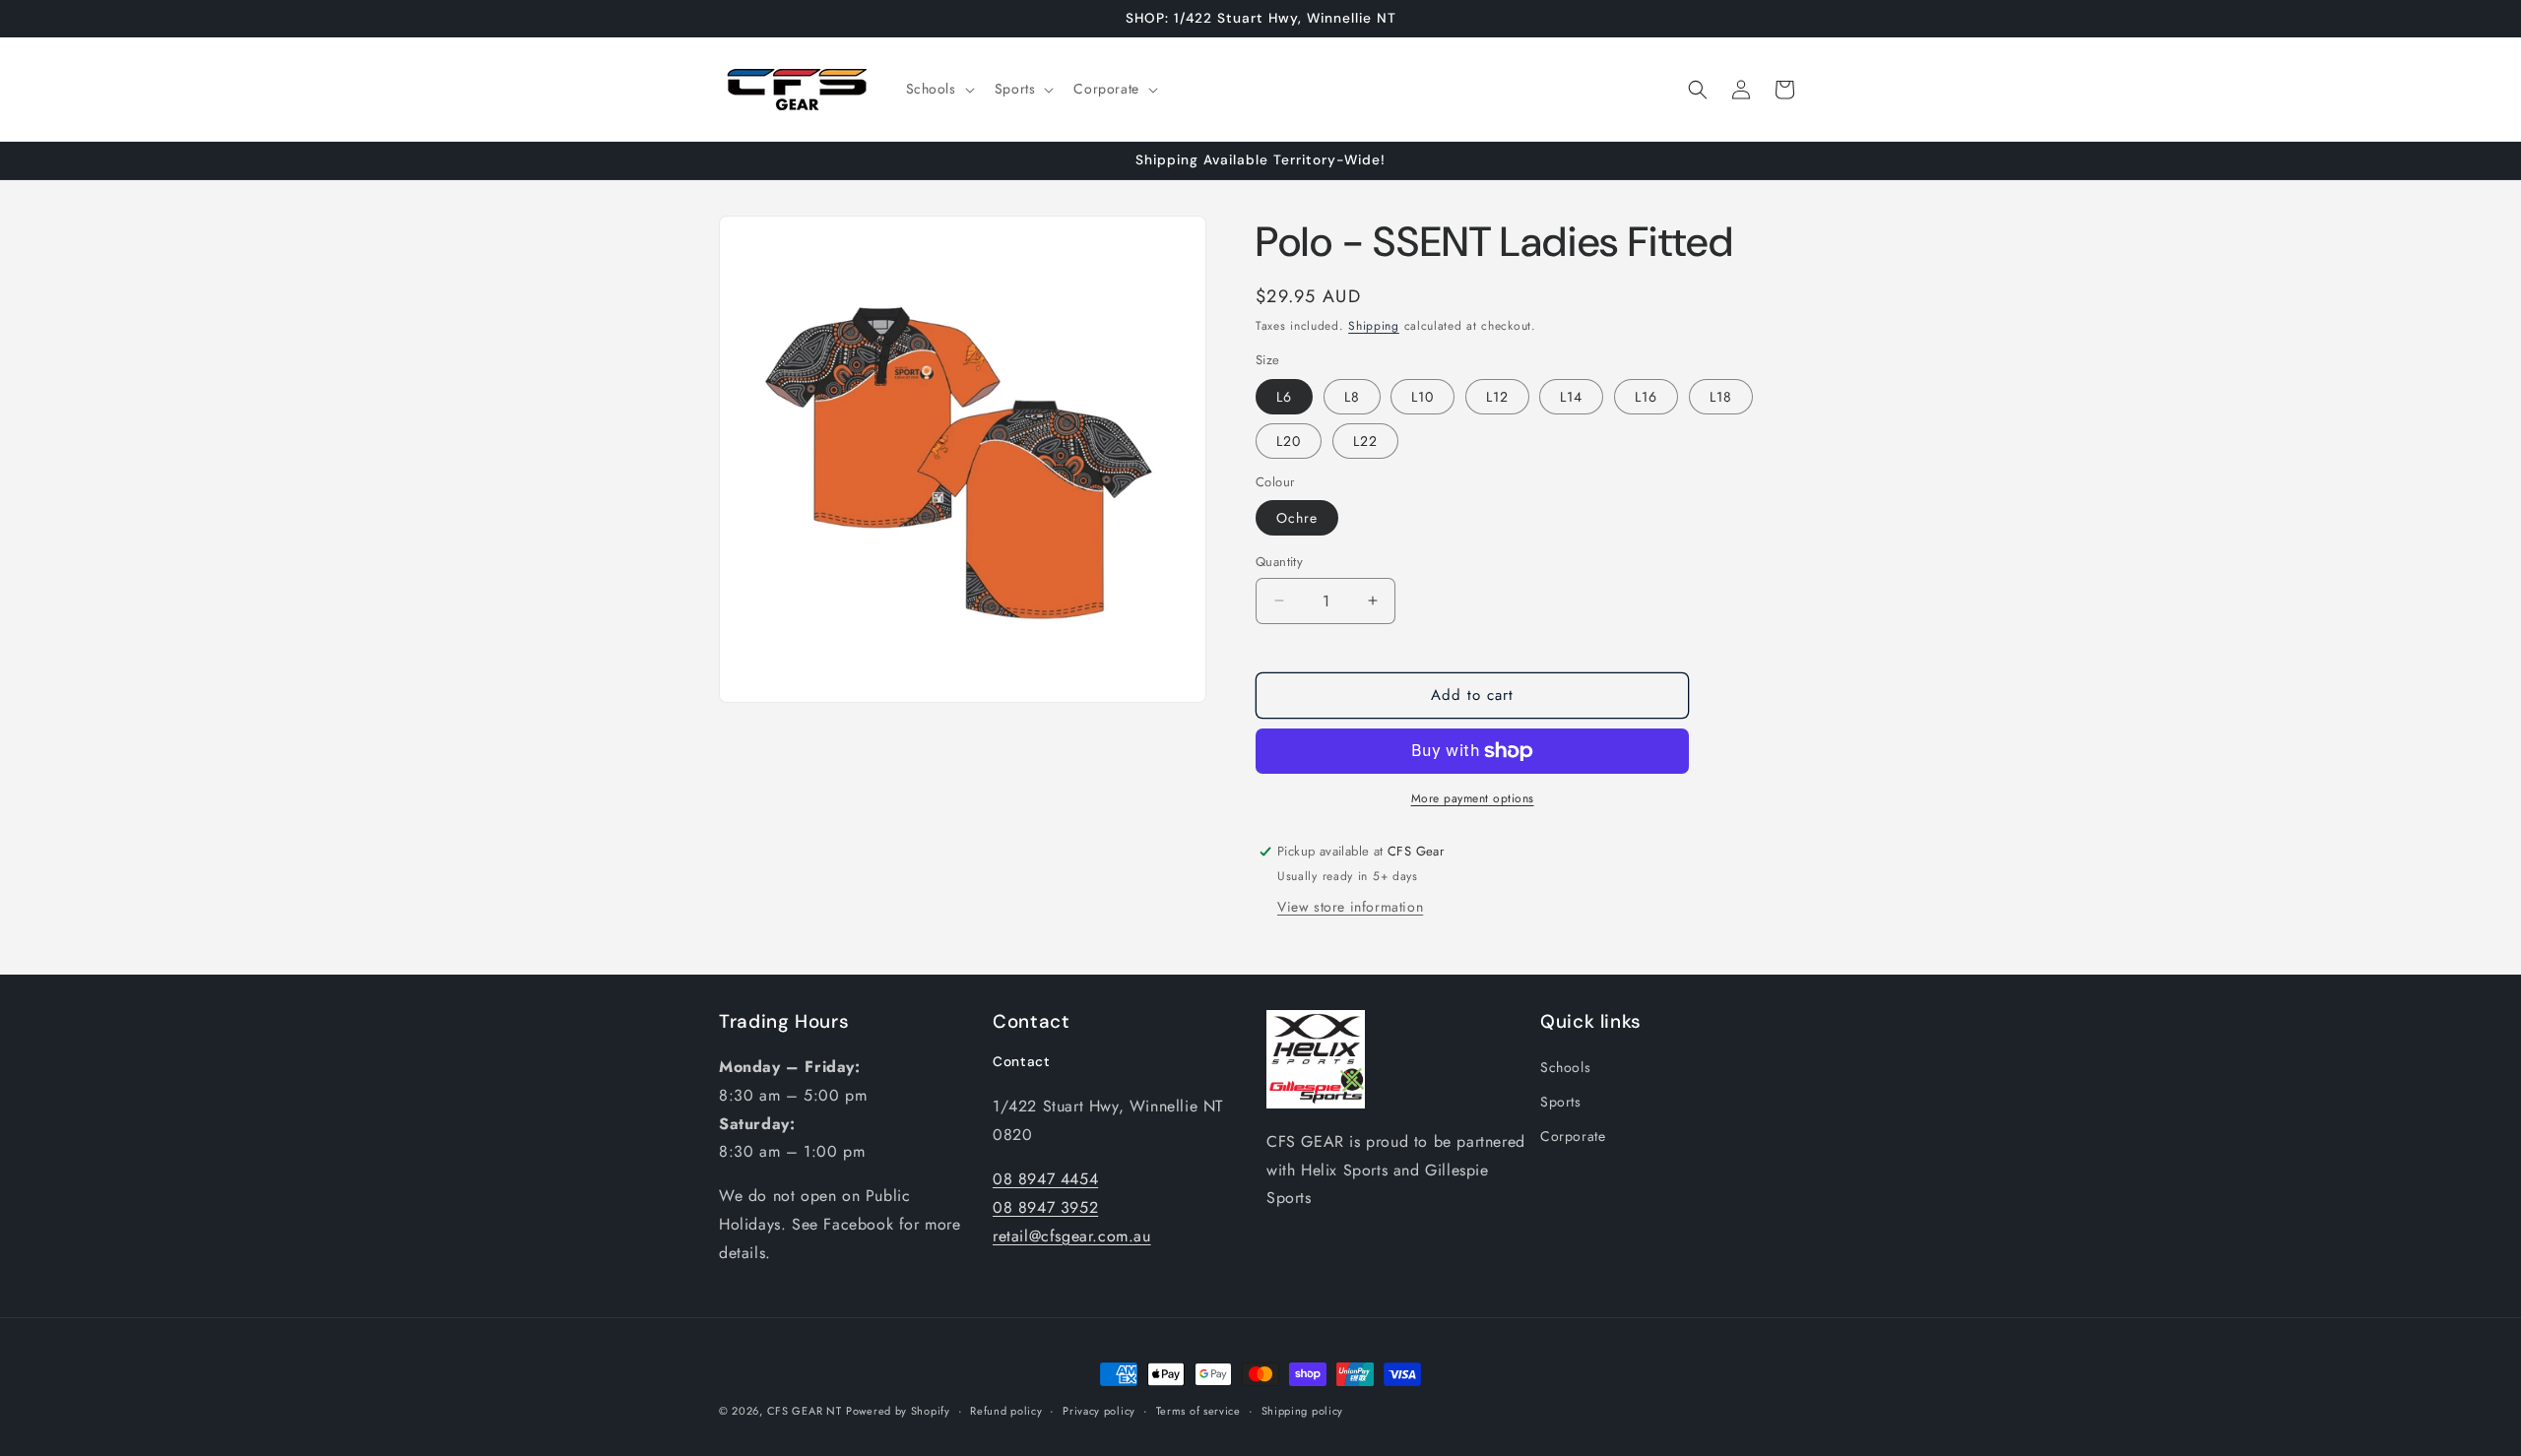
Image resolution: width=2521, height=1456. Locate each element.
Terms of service (1198, 1411)
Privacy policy (1099, 1411)
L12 (1497, 397)
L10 (1422, 397)
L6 (1284, 397)
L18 (1721, 397)
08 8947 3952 (1045, 1207)
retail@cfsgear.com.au (1072, 1236)
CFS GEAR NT (805, 1411)
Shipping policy (1303, 1411)
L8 (1352, 397)
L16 (1646, 397)
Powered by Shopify (898, 1411)
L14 (1571, 397)
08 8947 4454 (1045, 1179)
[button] (938, 89)
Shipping (1374, 326)
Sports (1561, 1102)
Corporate (1573, 1136)
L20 (1289, 441)
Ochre (1297, 518)
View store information (1350, 907)
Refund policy (1006, 1411)
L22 (1365, 441)
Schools (1565, 1067)
